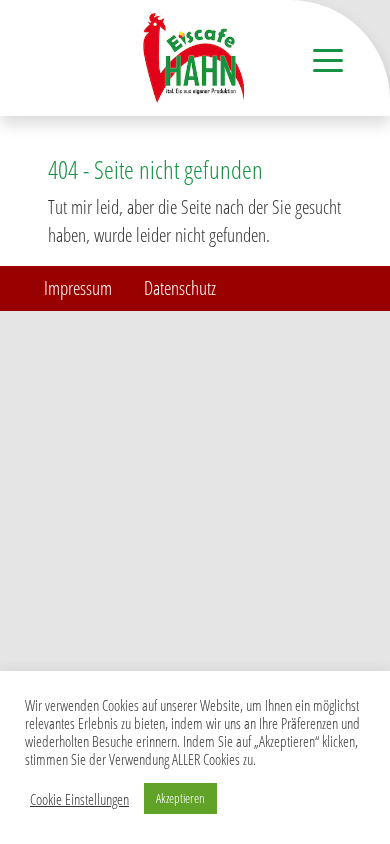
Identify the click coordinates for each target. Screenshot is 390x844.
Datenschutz (180, 287)
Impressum (78, 287)
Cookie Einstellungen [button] (79, 799)
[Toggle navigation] (328, 59)
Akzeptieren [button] (180, 798)
